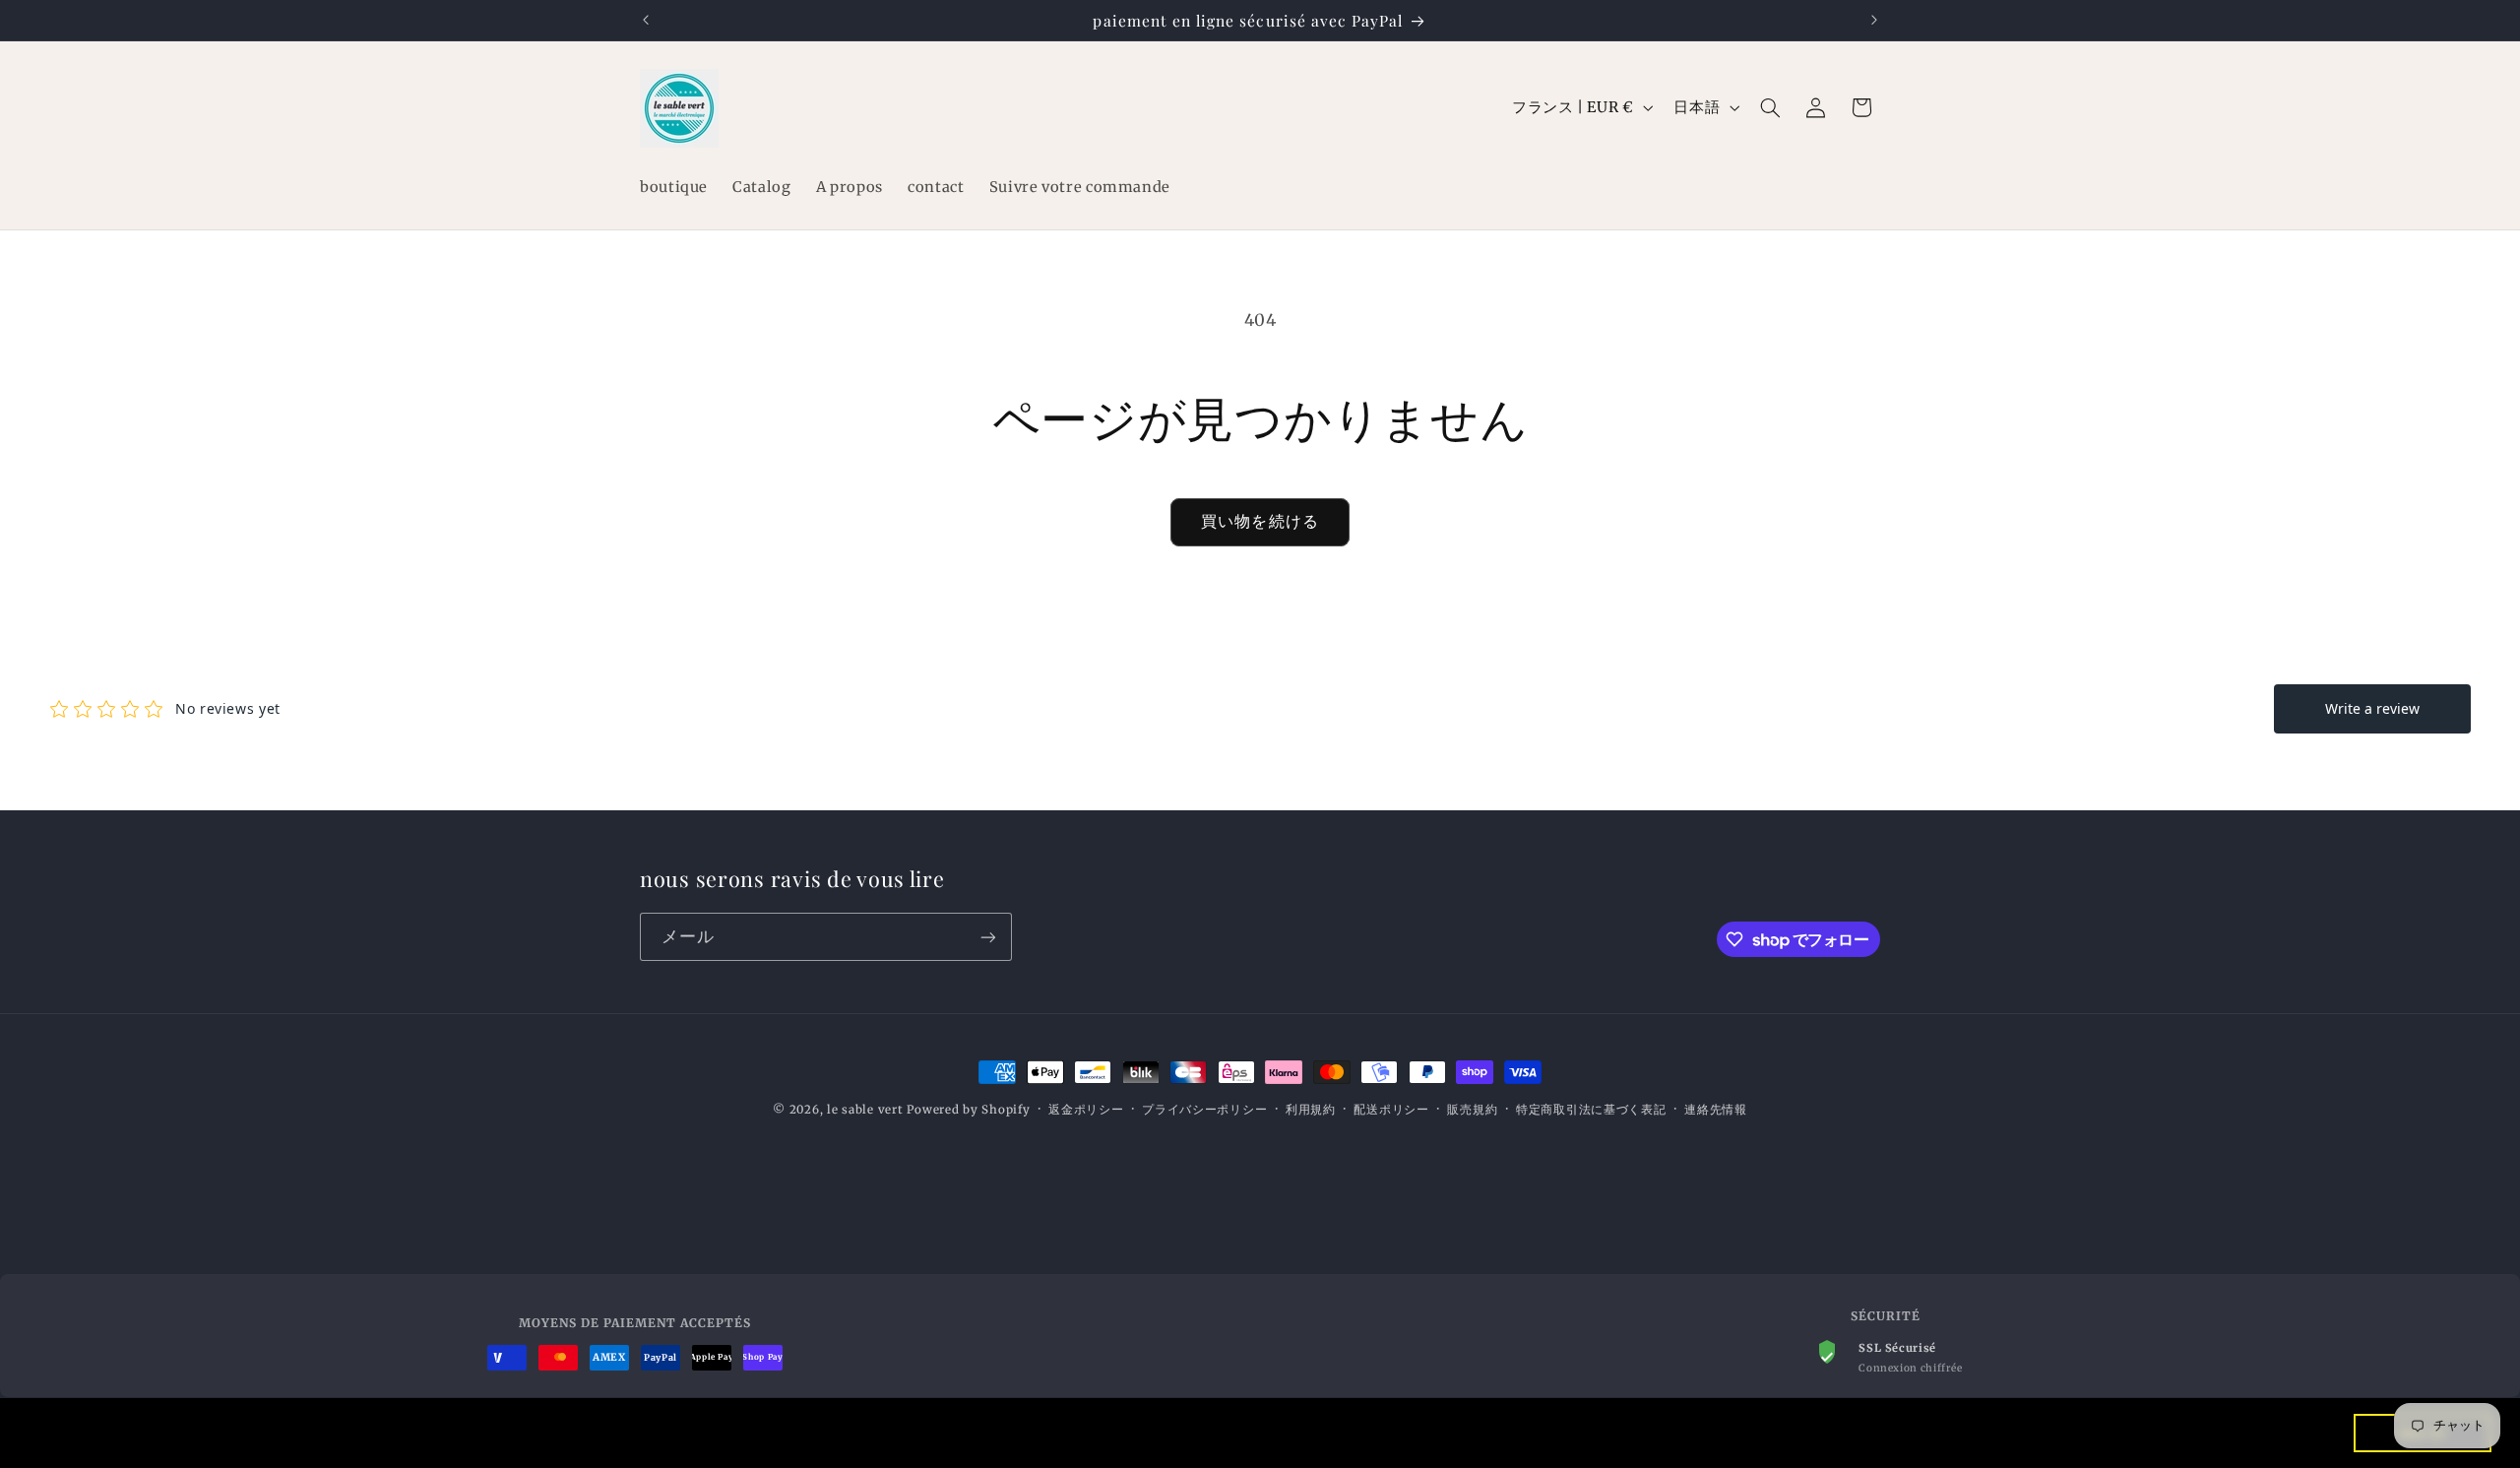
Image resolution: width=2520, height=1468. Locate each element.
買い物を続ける (1260, 521)
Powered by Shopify (968, 1110)
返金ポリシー (1086, 1110)
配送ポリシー (1391, 1110)
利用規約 (1311, 1110)
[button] (1771, 107)
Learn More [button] (687, 1432)
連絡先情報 (1716, 1110)
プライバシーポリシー (1204, 1110)
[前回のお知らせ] (646, 20)
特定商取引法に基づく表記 (1591, 1110)
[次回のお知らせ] (1874, 20)
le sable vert (865, 1110)
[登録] (988, 937)
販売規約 (1472, 1110)
